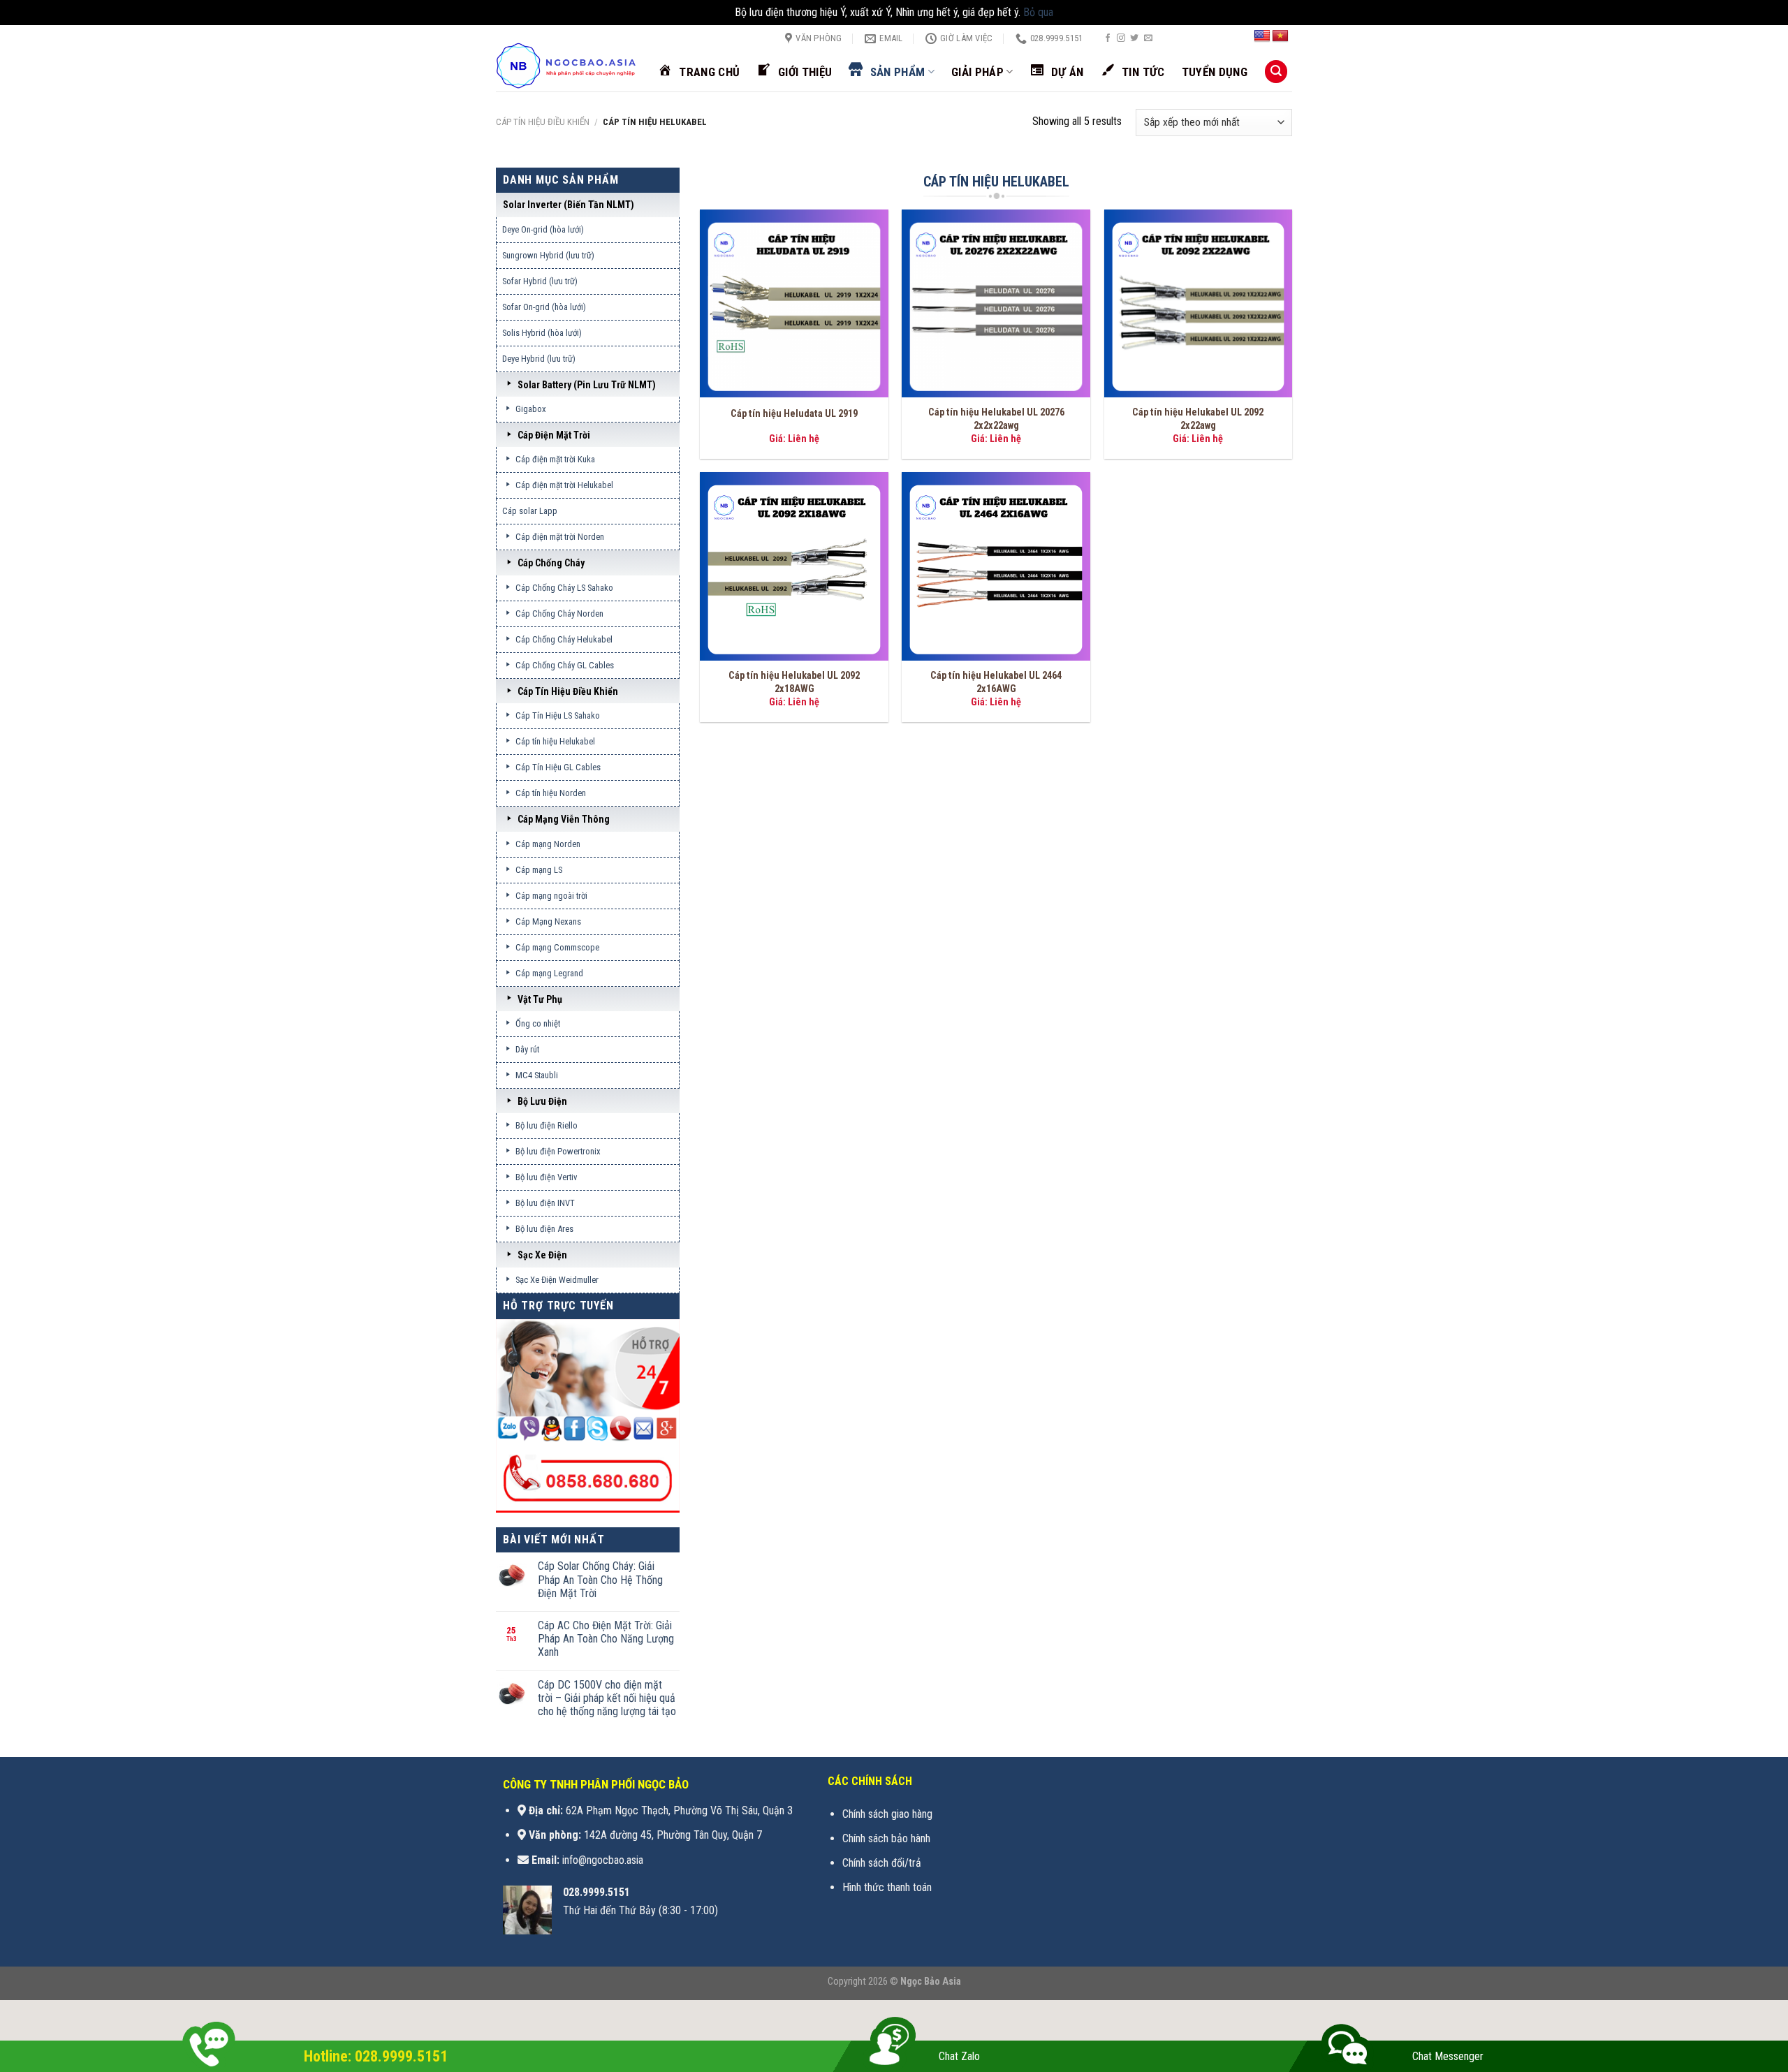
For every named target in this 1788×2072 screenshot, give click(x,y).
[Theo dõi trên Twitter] (1134, 38)
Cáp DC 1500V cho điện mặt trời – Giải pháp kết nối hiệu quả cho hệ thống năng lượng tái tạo (607, 1698)
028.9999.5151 (596, 1892)
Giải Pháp (977, 72)
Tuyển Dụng (1215, 72)
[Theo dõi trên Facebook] (1108, 38)
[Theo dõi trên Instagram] (1121, 38)
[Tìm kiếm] (1276, 72)
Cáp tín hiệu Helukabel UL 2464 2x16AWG (996, 682)
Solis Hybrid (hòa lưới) (542, 333)
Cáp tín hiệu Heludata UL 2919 (794, 414)
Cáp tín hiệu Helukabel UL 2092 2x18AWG (794, 682)
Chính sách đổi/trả (882, 1863)
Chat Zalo (959, 2056)
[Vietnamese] (1280, 36)
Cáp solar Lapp (530, 511)
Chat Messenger (1448, 2056)
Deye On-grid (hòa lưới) (543, 229)
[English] (1262, 36)
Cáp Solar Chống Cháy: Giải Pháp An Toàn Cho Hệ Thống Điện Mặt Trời (600, 1579)
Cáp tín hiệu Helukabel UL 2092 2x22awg (1198, 419)
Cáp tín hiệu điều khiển (543, 122)
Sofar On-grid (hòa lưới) (544, 307)
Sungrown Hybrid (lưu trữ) (548, 255)
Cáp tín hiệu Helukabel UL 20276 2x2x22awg (996, 419)
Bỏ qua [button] (1038, 12)
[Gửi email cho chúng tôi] (1148, 38)
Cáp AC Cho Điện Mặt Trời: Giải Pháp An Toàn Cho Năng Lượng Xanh (606, 1639)
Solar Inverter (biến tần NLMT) (569, 205)
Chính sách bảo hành (886, 1838)
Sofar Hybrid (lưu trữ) (540, 281)
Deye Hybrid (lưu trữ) (539, 359)
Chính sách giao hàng (887, 1814)
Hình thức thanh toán (887, 1887)
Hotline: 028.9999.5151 (376, 2056)
